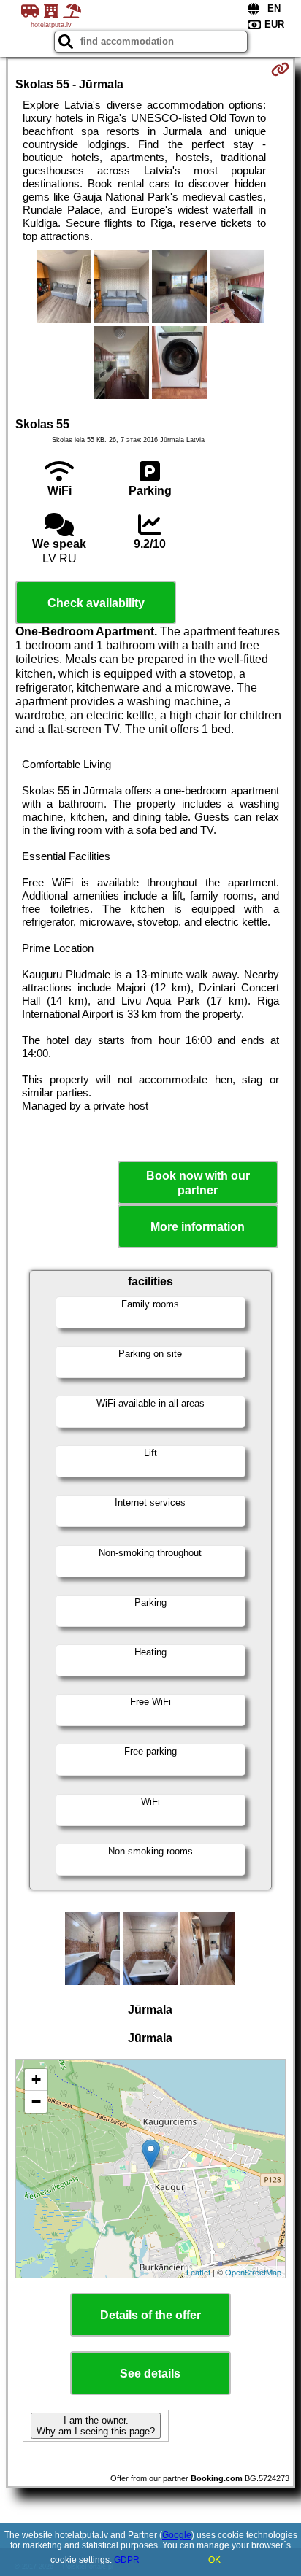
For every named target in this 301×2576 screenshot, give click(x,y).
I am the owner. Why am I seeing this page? (96, 2426)
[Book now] (280, 69)
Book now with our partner (198, 1183)
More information (198, 1227)
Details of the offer (150, 2315)
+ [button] (36, 2080)
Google (177, 2535)
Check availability (96, 603)
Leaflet (198, 2272)
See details (150, 2374)
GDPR (127, 2560)
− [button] (36, 2101)
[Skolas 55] (64, 288)
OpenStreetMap (253, 2272)
